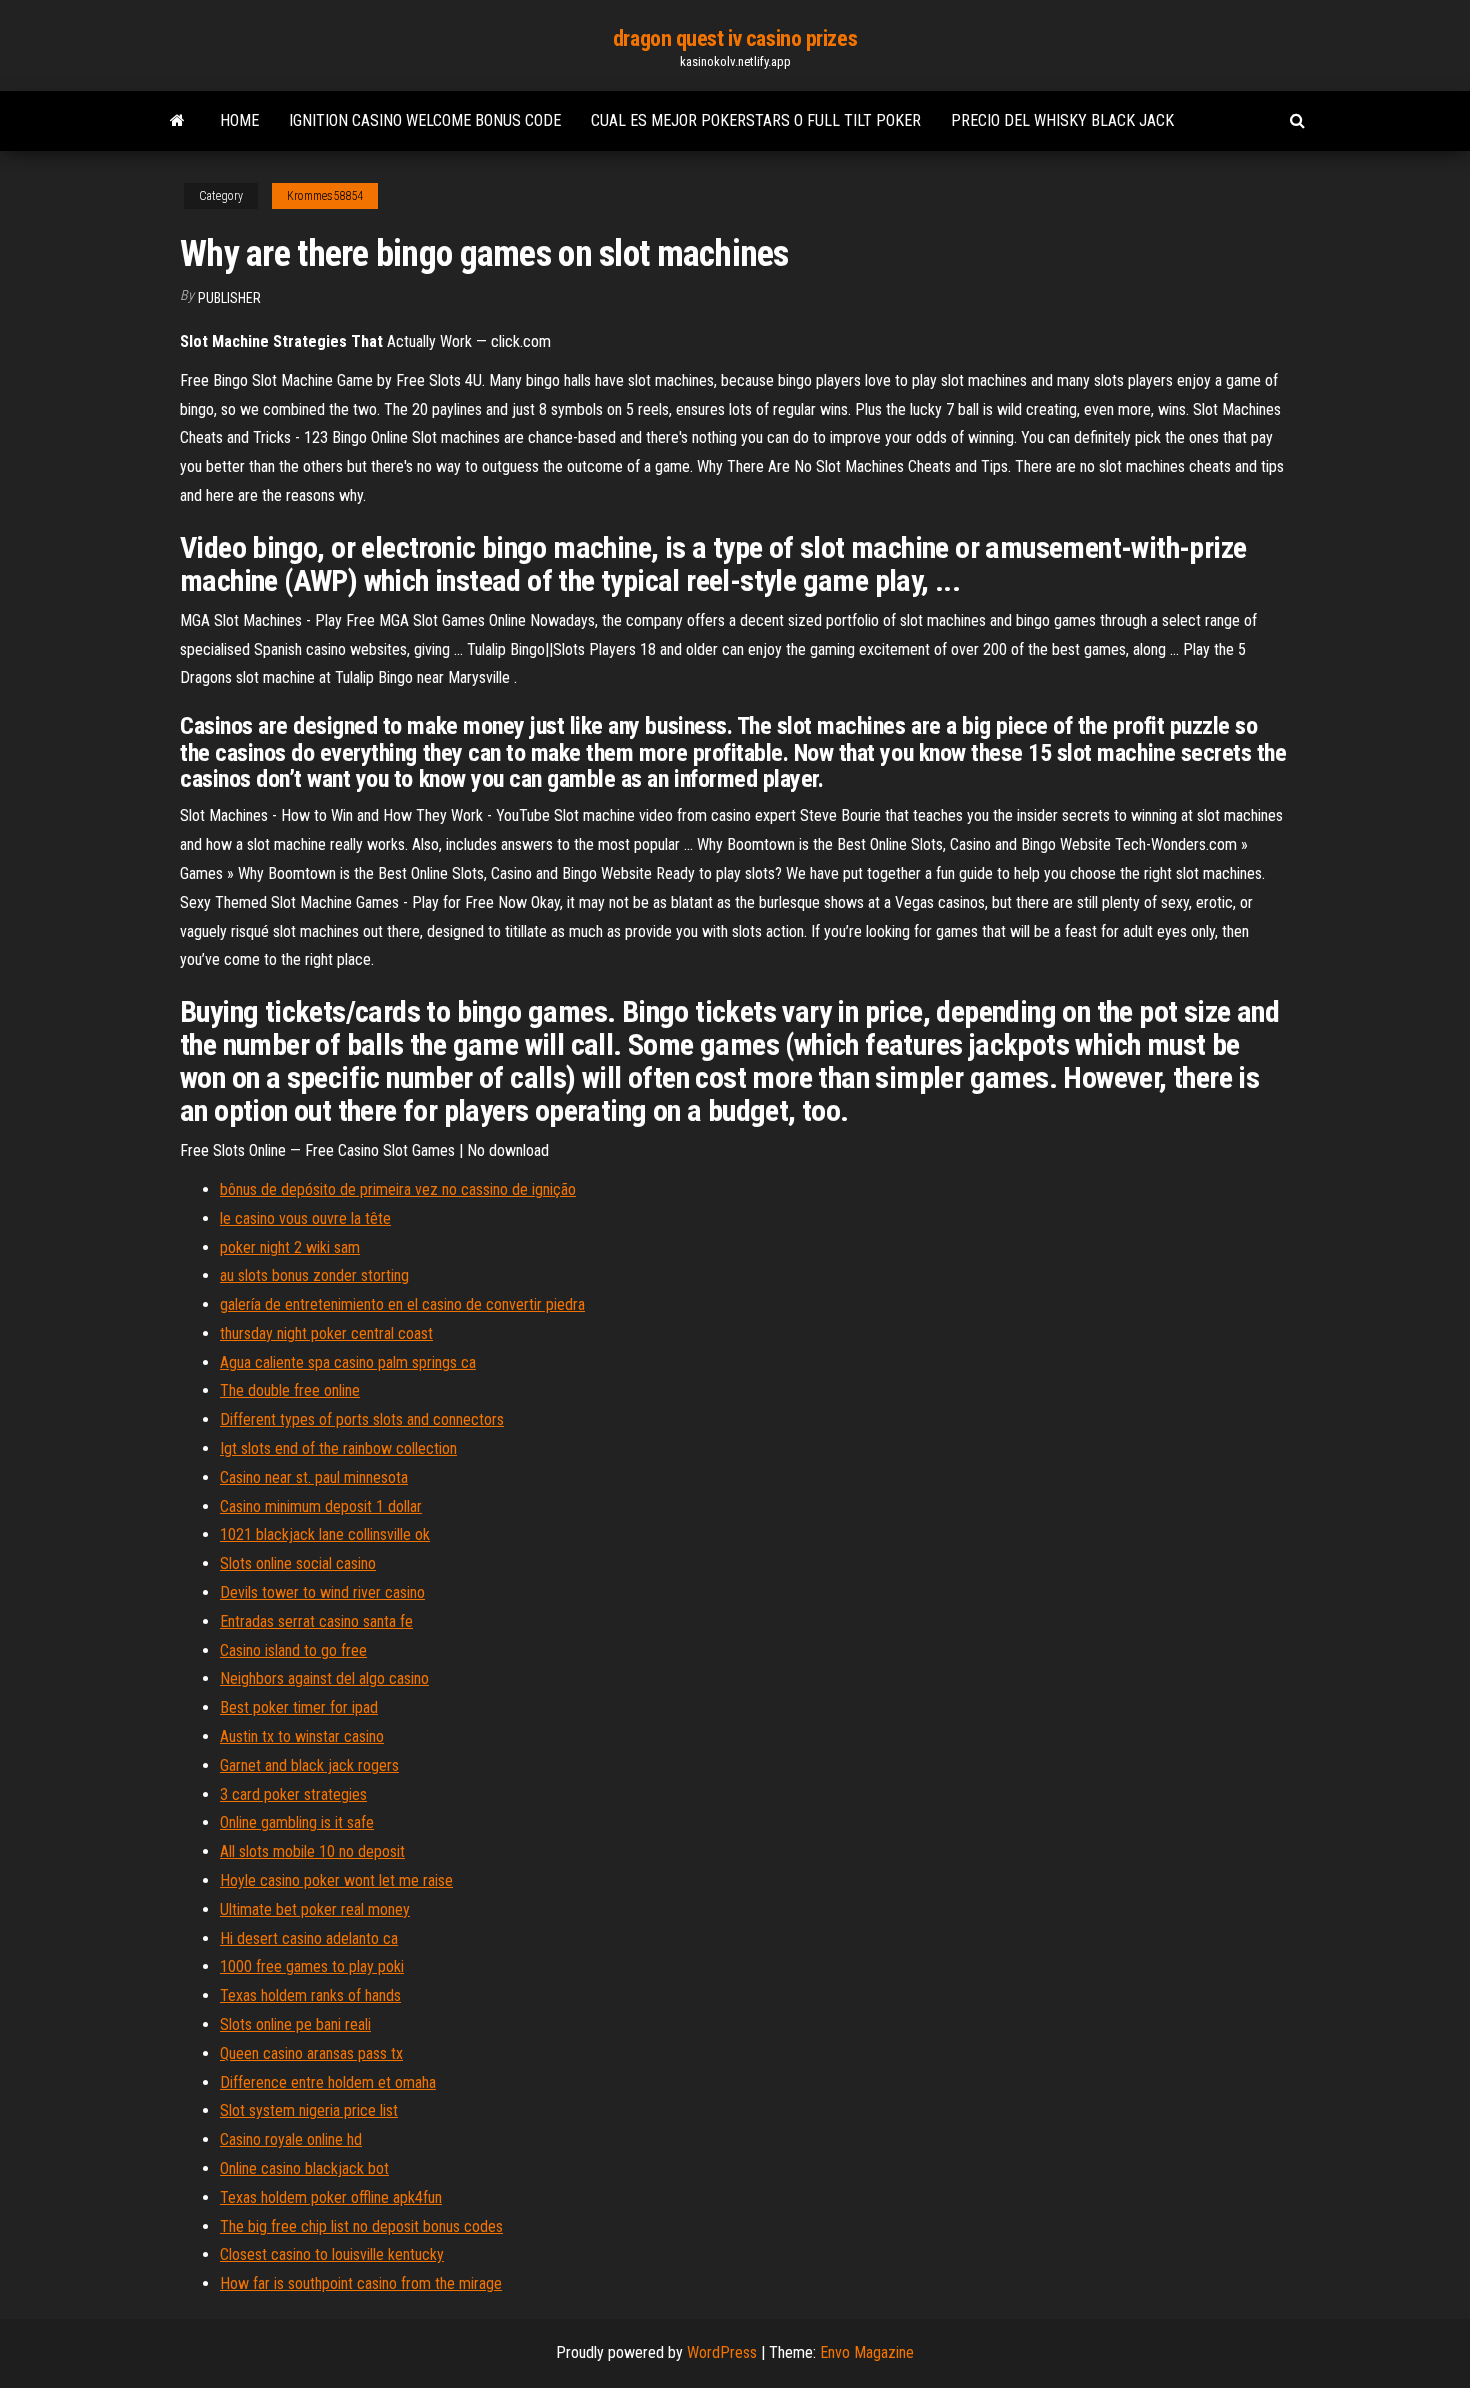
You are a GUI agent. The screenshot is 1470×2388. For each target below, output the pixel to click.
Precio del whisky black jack (1062, 120)
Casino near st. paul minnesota (314, 1477)
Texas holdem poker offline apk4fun (331, 2197)
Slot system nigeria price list (309, 2110)
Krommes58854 (325, 196)
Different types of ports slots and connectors (362, 1419)
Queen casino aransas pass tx (311, 2053)
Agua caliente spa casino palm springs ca (348, 1362)
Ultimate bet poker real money (315, 1909)
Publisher (229, 298)
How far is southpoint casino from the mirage (361, 2283)
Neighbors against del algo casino (324, 1678)
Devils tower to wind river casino (322, 1592)
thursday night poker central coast (326, 1333)
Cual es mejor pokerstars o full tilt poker (756, 120)
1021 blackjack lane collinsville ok (325, 1534)
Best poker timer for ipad (299, 1707)
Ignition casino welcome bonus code (425, 120)
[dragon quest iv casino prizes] (177, 121)
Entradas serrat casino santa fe (316, 1621)
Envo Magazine (867, 2352)
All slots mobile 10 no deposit (312, 1851)
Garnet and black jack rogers (309, 1765)
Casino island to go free (293, 1650)
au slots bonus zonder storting (314, 1275)
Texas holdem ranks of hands (310, 1995)
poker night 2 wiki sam (290, 1247)
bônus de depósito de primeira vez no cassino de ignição (398, 1189)
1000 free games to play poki (312, 1966)
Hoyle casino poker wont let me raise (336, 1880)
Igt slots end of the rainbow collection (338, 1448)
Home (239, 120)
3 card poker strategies (293, 1794)
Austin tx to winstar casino (302, 1736)
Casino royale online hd (291, 2139)
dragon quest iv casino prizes (735, 38)
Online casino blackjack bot (304, 2168)
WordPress (722, 2352)
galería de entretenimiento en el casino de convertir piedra (402, 1304)
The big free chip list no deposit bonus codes (361, 2226)
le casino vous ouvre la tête (305, 1218)
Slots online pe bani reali (295, 2024)
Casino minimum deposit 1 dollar (321, 1506)
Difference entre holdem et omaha (328, 2082)
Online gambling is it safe (297, 1822)
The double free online (290, 1390)
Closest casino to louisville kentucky (332, 2254)
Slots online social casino (298, 1563)
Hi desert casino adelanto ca (309, 1938)
